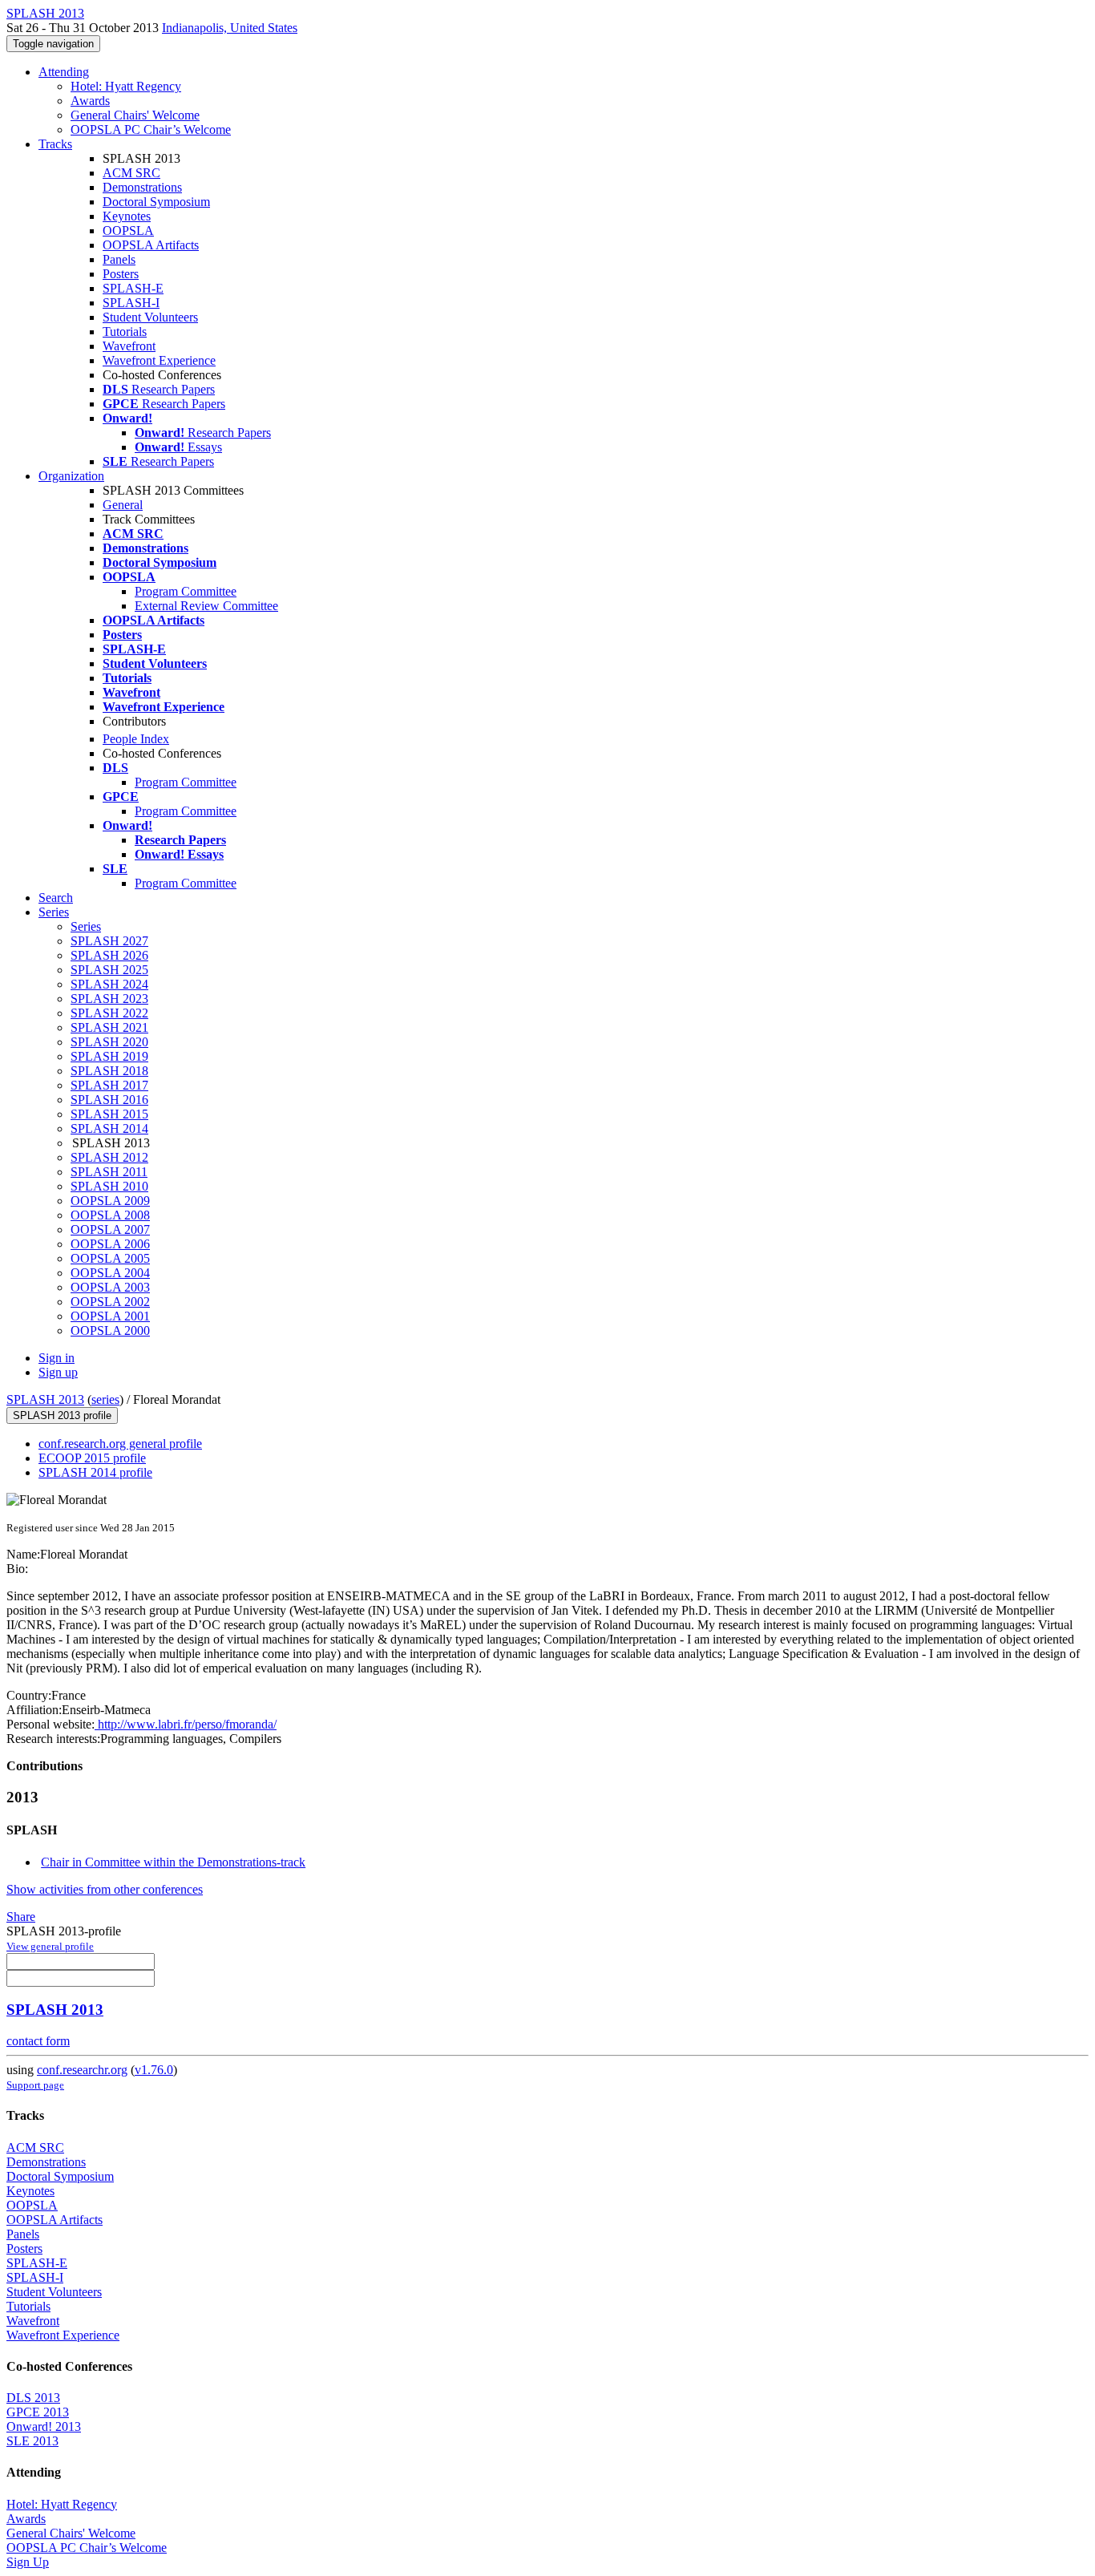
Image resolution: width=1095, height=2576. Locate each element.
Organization (71, 476)
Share (21, 1917)
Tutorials (125, 332)
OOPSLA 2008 (110, 1215)
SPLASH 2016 (109, 1100)
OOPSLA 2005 (110, 1258)
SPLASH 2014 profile (95, 1472)
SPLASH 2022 (109, 1013)
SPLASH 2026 (109, 955)
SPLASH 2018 (109, 1071)
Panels (119, 259)
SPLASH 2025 (109, 970)
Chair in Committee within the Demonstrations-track (173, 1862)
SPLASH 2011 (109, 1172)
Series (86, 926)
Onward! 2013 (44, 2426)
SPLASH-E (133, 288)
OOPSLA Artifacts (151, 245)
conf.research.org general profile (120, 1444)
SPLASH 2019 (109, 1056)
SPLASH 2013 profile (62, 1415)
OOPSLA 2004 (110, 1273)
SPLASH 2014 (109, 1128)
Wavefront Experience (159, 360)
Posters (121, 274)
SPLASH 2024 (109, 984)
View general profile (50, 1946)
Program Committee (186, 591)
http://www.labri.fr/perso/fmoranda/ (186, 1724)
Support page (35, 2085)
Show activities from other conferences (105, 1889)
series (105, 1399)
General (123, 505)
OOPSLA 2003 (110, 1287)
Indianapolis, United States (230, 28)
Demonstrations (142, 187)
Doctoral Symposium (156, 202)
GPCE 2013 (38, 2412)
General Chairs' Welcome (135, 115)
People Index (136, 739)
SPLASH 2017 (109, 1085)
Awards (90, 101)
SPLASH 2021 (109, 1027)
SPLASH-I (131, 303)
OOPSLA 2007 (110, 1229)
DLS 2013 (33, 2398)
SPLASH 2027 (109, 941)
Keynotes (127, 216)
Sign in (57, 1358)
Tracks (55, 144)
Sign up (58, 1372)
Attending (64, 72)
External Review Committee (206, 606)
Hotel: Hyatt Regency (126, 86)
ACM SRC (131, 173)
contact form (38, 2041)
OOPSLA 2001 (110, 1316)
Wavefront (129, 346)
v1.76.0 (154, 2070)
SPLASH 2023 (109, 999)
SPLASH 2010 (109, 1186)
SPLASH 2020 (109, 1042)
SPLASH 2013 (45, 1399)
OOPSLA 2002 (110, 1302)
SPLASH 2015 (109, 1114)
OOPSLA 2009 (110, 1201)
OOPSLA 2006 (110, 1244)
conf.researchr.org (82, 2070)
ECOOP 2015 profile (92, 1458)
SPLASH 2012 (109, 1157)
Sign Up (28, 2562)
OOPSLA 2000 (110, 1330)
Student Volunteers (150, 317)
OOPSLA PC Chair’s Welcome (151, 129)
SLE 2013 (32, 2441)
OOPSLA (128, 231)
